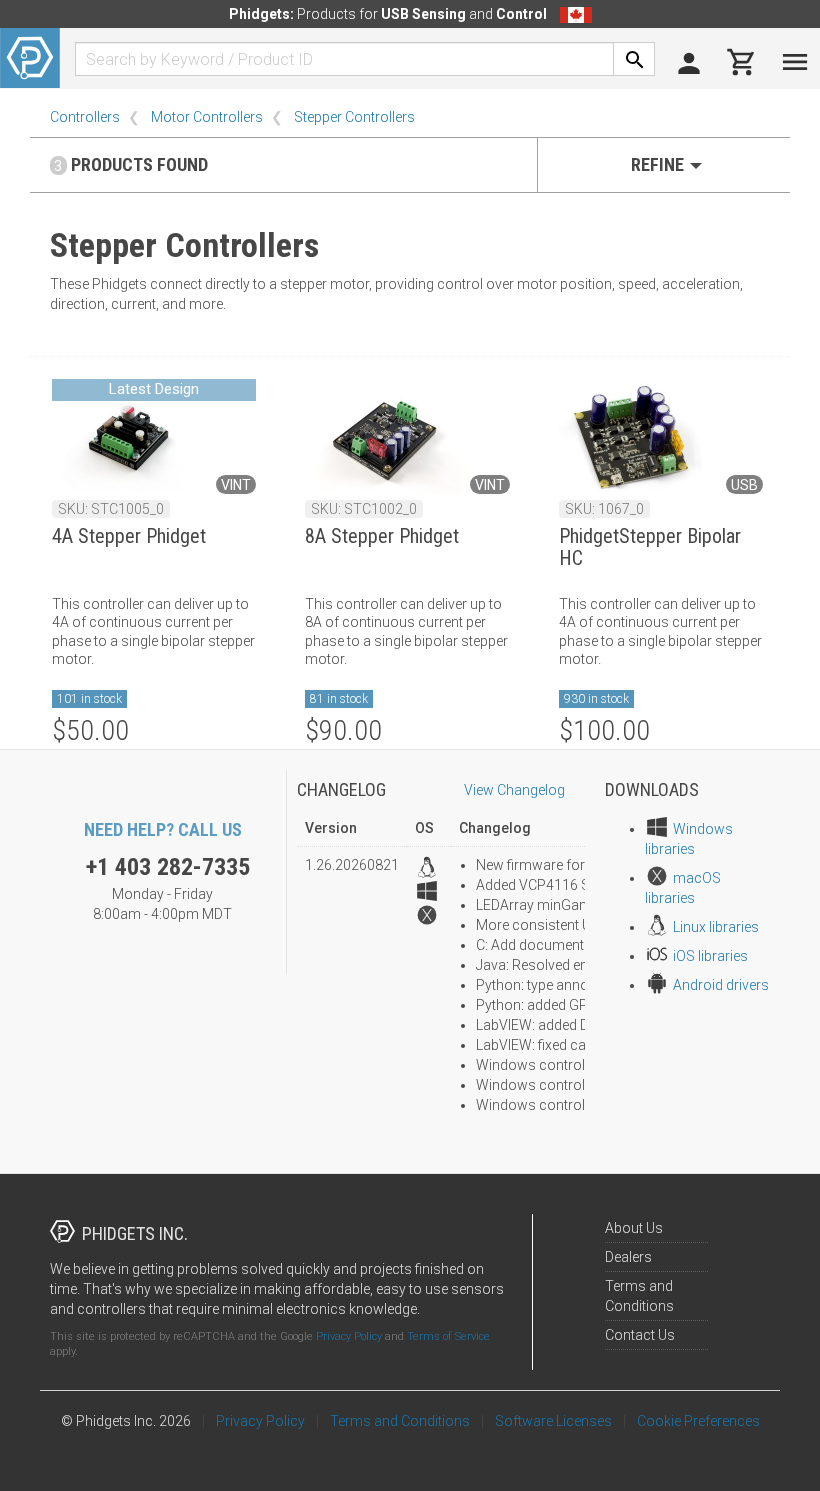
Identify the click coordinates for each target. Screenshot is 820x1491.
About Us (634, 1228)
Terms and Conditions (400, 1421)
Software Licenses (553, 1421)
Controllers (85, 117)
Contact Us (640, 1335)
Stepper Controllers (354, 117)
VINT (236, 485)
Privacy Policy (349, 1336)
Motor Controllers (207, 117)
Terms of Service (448, 1336)
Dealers (628, 1257)
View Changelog (514, 790)
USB (744, 485)
